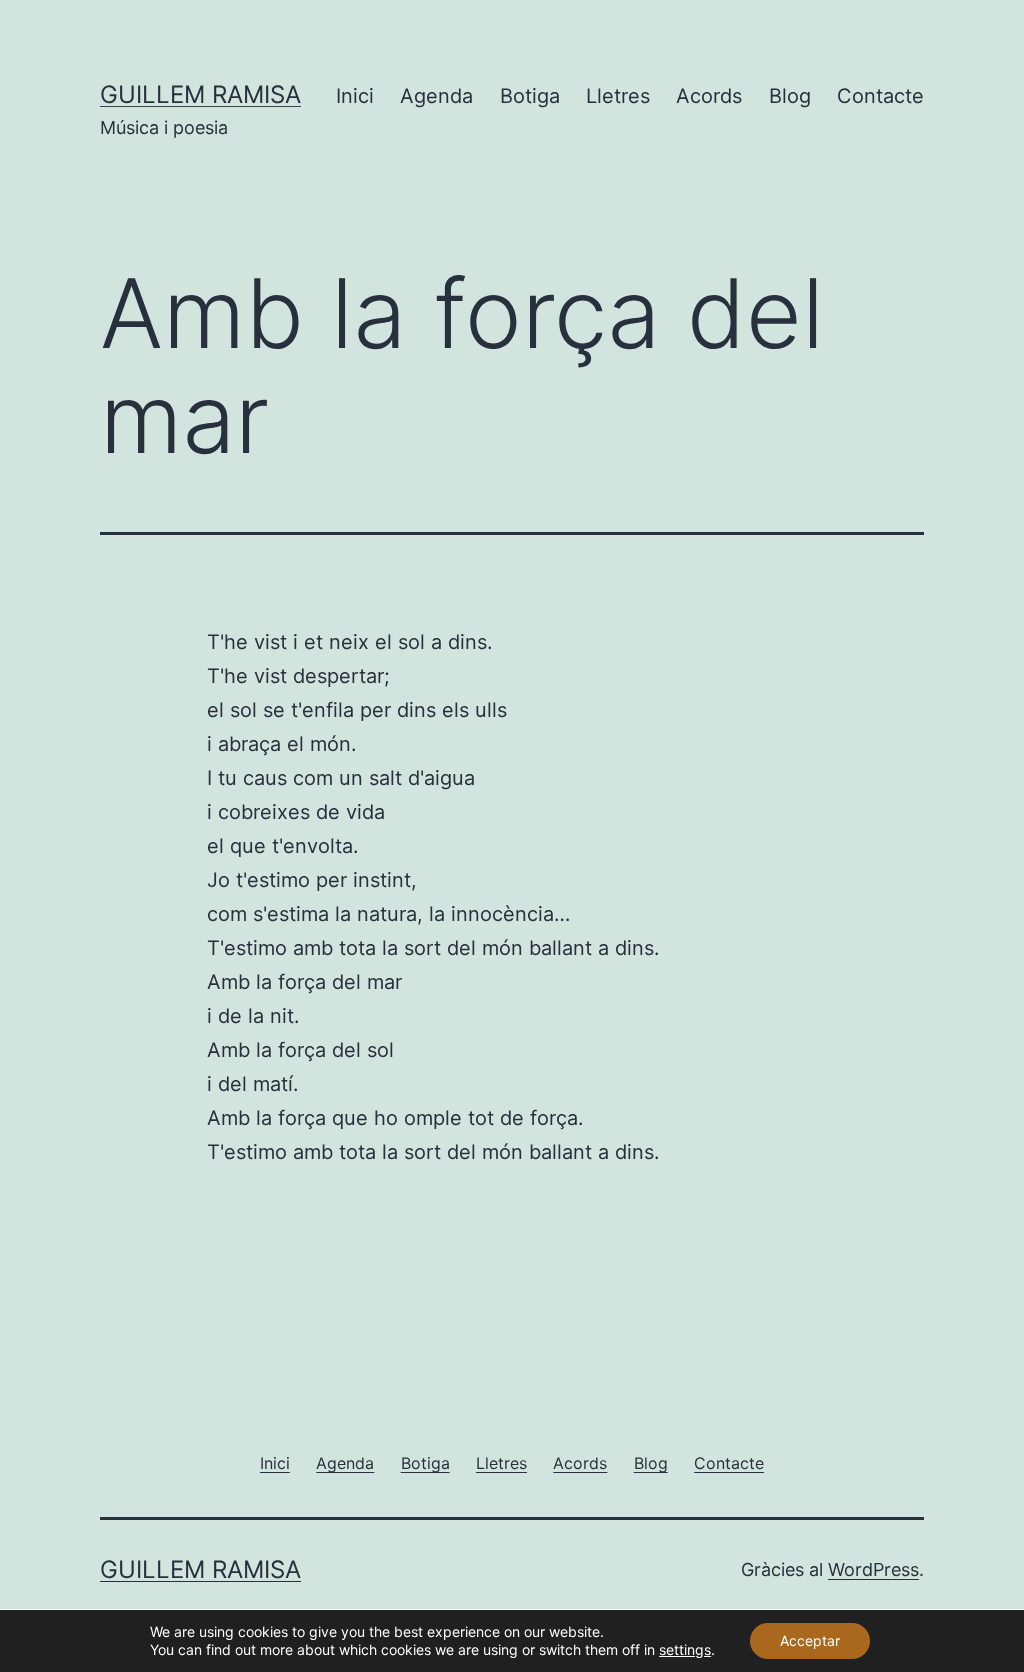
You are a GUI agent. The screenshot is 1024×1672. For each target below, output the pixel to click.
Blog (790, 96)
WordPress (873, 1569)
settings (685, 1649)
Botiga (530, 96)
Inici (355, 96)
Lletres (618, 96)
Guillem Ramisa (200, 94)
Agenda (436, 96)
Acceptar (810, 1640)
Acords (709, 96)
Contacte (880, 96)
